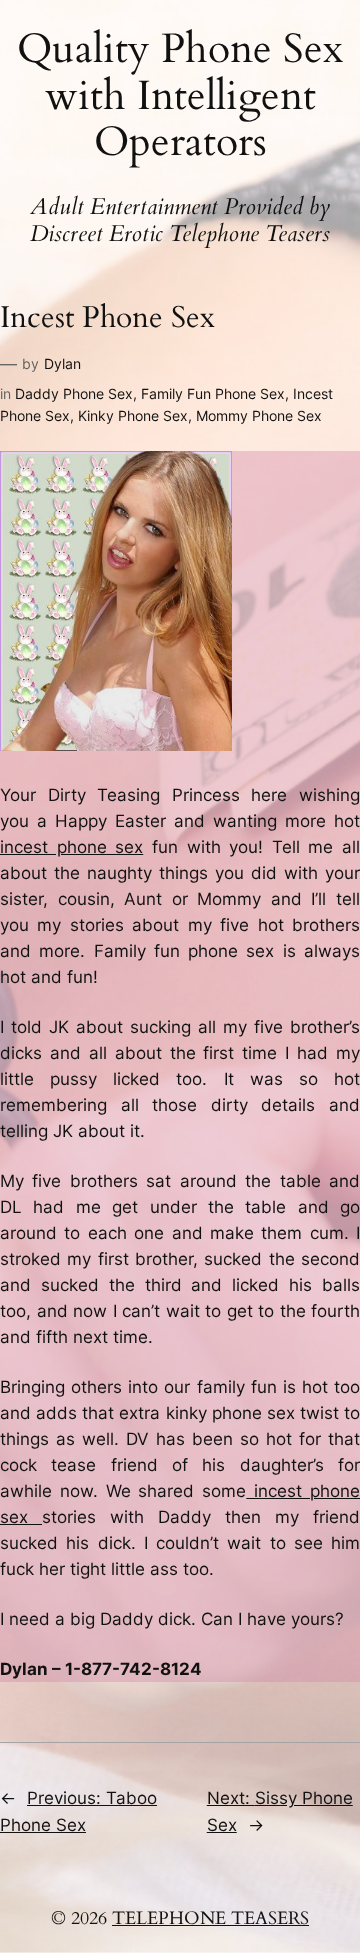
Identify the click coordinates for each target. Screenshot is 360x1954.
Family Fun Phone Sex (213, 393)
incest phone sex (71, 847)
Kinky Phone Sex (133, 415)
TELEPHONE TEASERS (210, 1918)
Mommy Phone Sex (259, 415)
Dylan (62, 363)
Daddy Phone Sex (74, 393)
